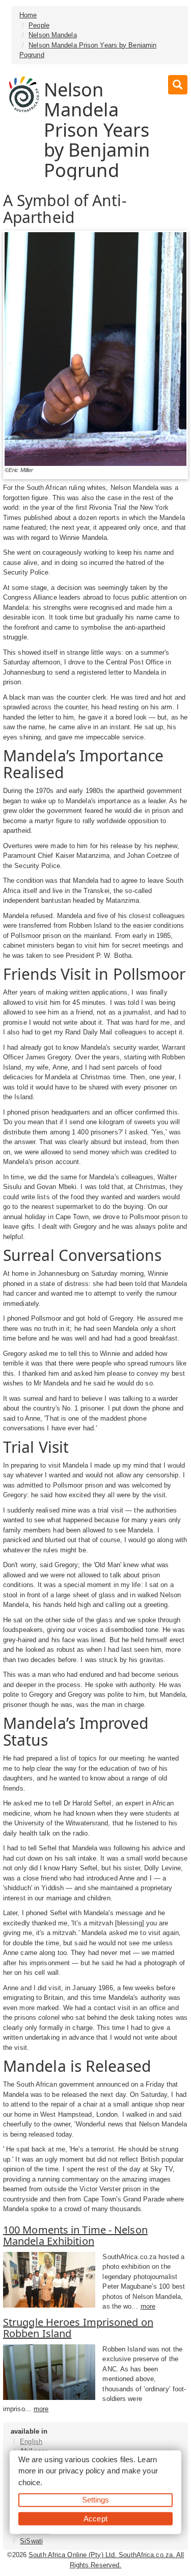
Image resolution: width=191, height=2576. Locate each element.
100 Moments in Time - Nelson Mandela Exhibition (75, 2235)
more (148, 2306)
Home (28, 15)
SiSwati (31, 2541)
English (31, 2442)
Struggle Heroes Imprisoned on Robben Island (78, 2328)
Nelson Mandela (52, 35)
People (39, 25)
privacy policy (82, 2471)
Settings (96, 2500)
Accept (95, 2518)
